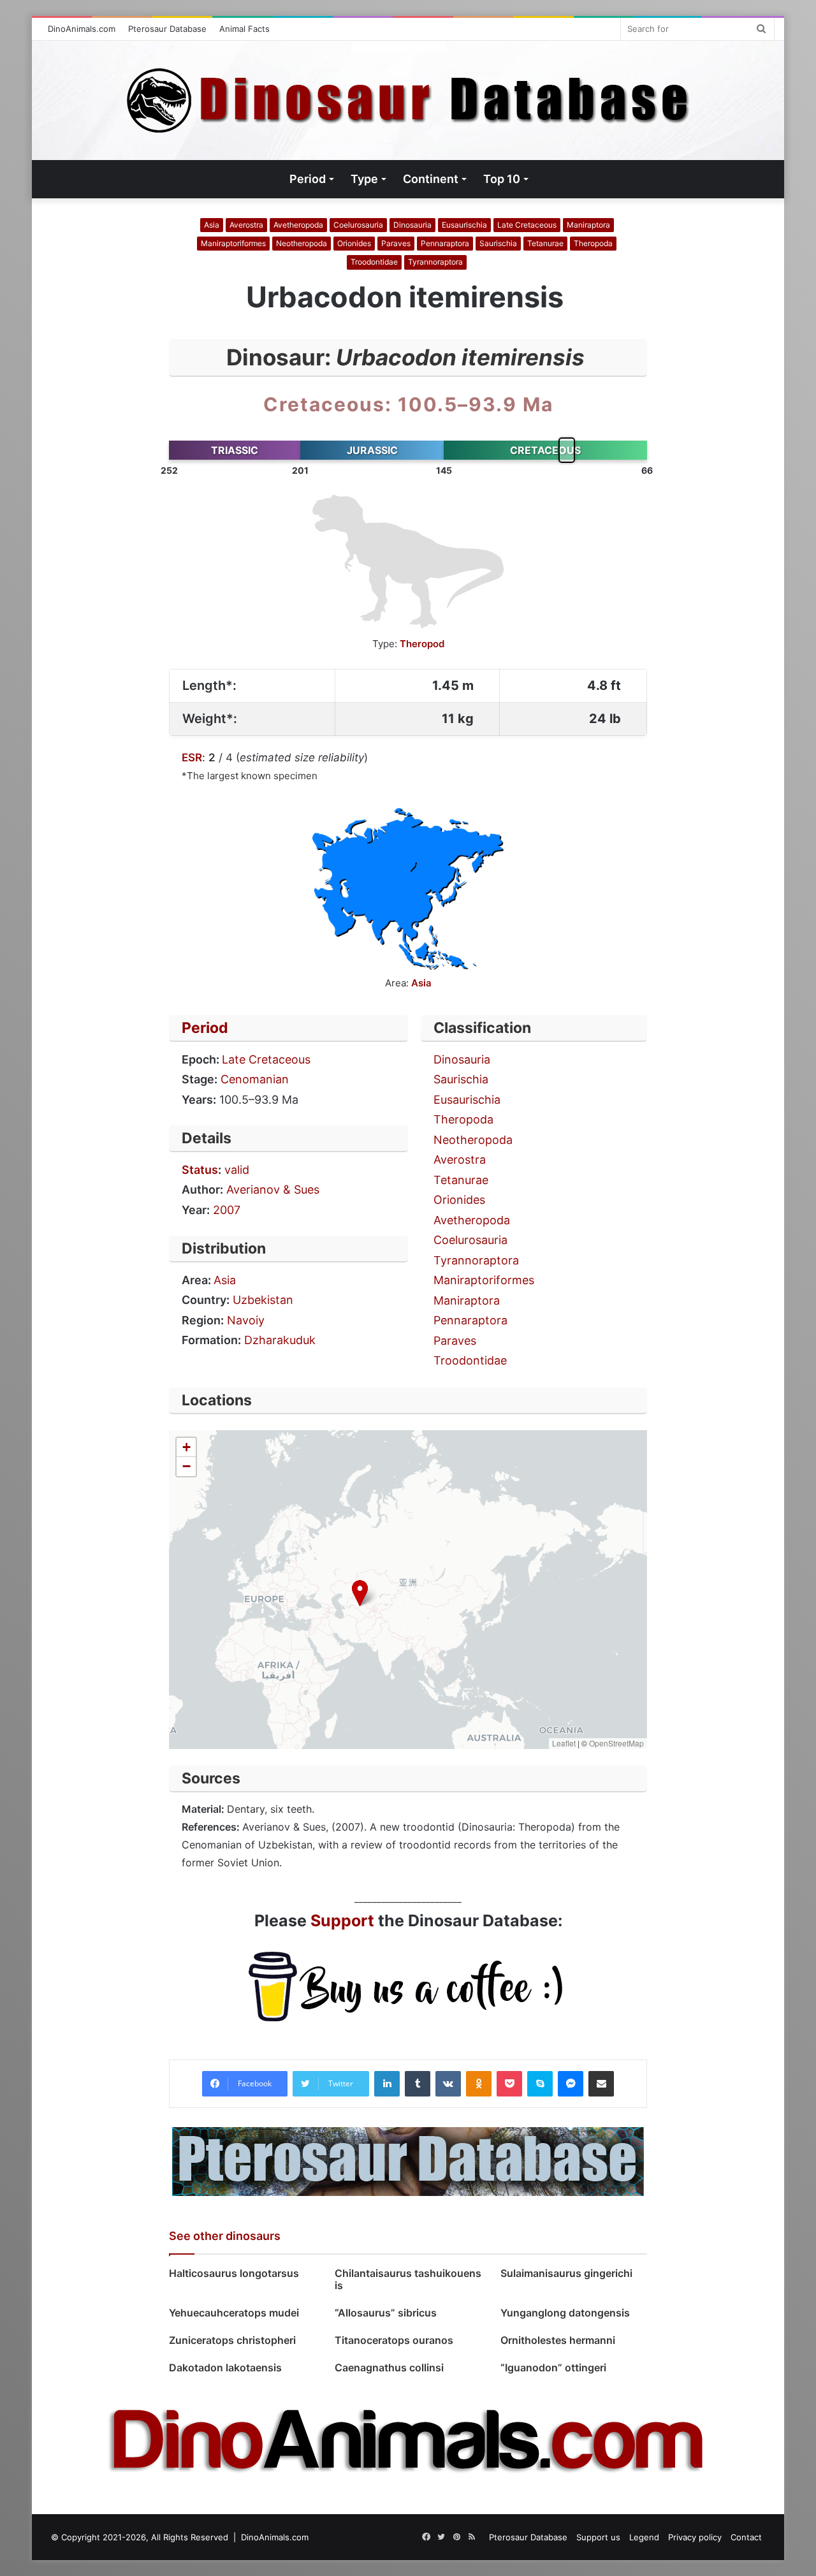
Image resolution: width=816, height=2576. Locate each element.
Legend (644, 2537)
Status (200, 1170)
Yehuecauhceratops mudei (234, 2313)
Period (205, 1028)
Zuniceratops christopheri (232, 2340)
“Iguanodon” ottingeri (553, 2367)
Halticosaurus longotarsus (234, 2273)
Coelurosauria (358, 225)
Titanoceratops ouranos (394, 2340)
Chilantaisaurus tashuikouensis (408, 2279)
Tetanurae (545, 243)
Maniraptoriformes (233, 243)
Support (342, 1921)
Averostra (246, 225)
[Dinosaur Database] (408, 100)
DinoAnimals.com (82, 29)
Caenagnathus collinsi (389, 2367)
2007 (227, 1210)
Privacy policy (695, 2537)
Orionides (354, 243)
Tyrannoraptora (435, 262)
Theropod (422, 644)
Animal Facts (244, 29)
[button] (360, 1593)
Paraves (396, 243)
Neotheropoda (302, 243)
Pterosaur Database (167, 29)
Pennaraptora (445, 243)
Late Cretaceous (527, 225)
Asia (212, 225)
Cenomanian (255, 1079)
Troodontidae (374, 262)
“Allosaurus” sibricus (386, 2313)
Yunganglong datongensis (565, 2313)
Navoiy (246, 1320)
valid (237, 1170)
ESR (192, 757)
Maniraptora (588, 225)
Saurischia (498, 243)
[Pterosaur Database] (408, 2161)
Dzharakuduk (280, 1340)
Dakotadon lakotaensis (225, 2367)
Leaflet (564, 1743)
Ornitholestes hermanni (558, 2340)
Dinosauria (412, 225)
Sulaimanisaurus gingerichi (566, 2273)
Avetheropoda (298, 225)
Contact (746, 2537)
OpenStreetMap (616, 1743)
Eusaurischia (464, 225)
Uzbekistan (263, 1300)
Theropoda (593, 243)
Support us (598, 2537)
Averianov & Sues (273, 1189)
